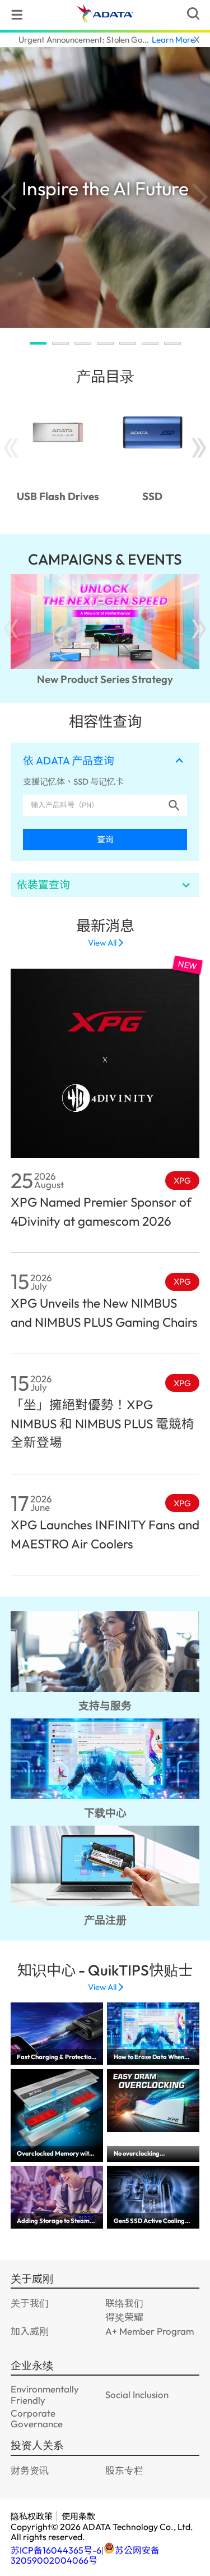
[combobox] (94, 805)
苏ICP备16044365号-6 (56, 2550)
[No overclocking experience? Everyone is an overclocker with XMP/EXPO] (153, 2101)
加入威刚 (30, 2331)
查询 (105, 839)
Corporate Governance (37, 2418)
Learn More (173, 40)
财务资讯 (30, 2470)
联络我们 (124, 2303)
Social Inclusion (137, 2394)
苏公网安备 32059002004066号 (85, 2555)
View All (102, 943)
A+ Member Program (150, 2331)
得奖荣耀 (124, 2317)
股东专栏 (124, 2470)
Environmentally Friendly (45, 2394)
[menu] (17, 15)
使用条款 (78, 2516)
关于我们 (30, 2303)
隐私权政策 (32, 2516)
